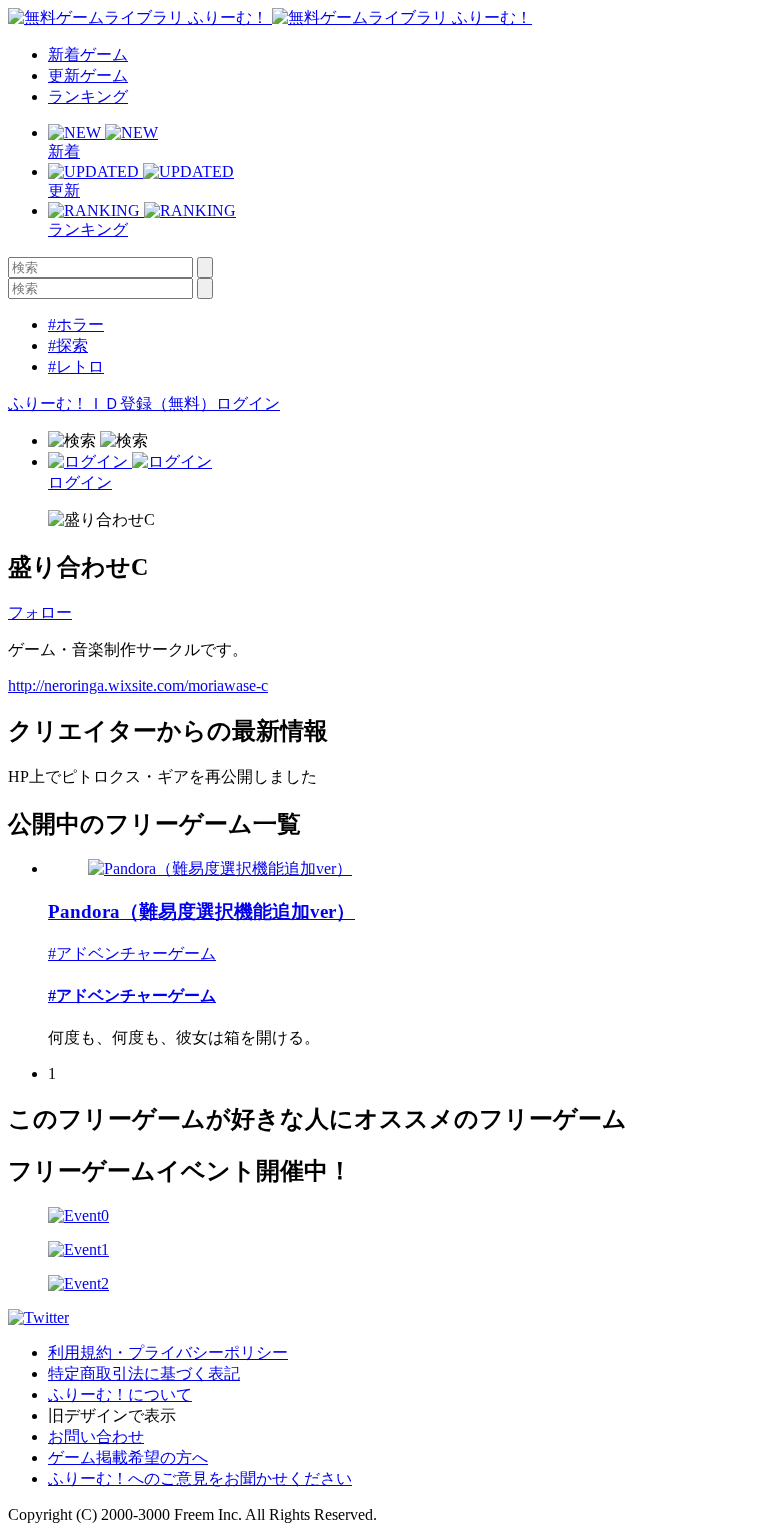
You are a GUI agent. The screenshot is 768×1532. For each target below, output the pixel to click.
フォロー (40, 612)
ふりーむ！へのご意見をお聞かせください (200, 1478)
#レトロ (76, 366)
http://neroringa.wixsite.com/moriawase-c (138, 685)
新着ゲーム (88, 54)
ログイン (248, 403)
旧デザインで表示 (112, 1415)
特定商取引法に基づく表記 (144, 1373)
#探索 (68, 345)
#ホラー (76, 324)
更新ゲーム (88, 75)
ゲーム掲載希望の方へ (128, 1457)
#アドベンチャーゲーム (132, 953)
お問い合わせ (96, 1436)
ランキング (88, 96)
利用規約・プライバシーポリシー (168, 1352)
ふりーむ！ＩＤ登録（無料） (112, 403)
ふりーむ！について (120, 1394)
